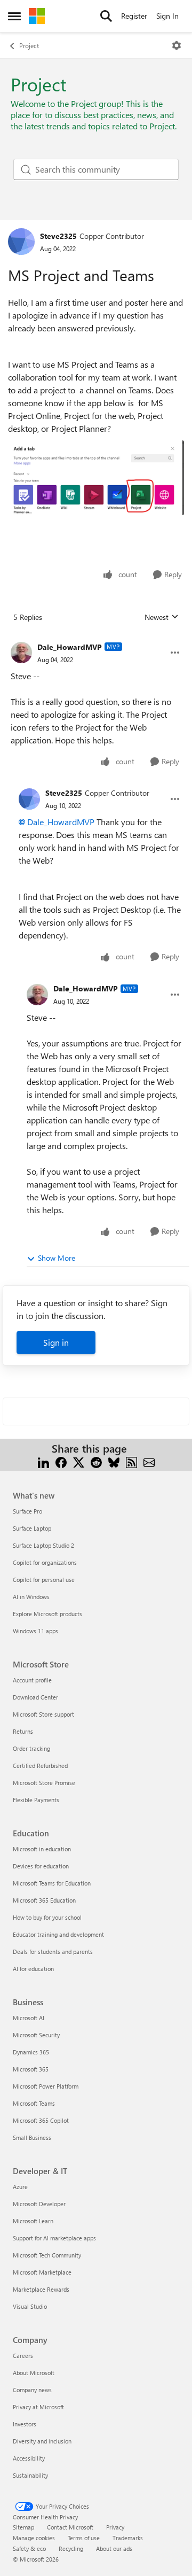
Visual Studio (30, 2306)
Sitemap (23, 2527)
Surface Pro (27, 1511)
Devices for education (41, 1866)
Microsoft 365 (31, 2069)
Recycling (71, 2548)
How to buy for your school (47, 1917)
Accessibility (29, 2458)
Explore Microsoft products (47, 1614)
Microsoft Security (36, 2035)
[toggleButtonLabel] (177, 45)
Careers (23, 2356)
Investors (25, 2424)
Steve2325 (58, 236)
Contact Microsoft (70, 2527)
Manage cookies (34, 2538)
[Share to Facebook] (61, 1461)
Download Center (35, 1697)
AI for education (33, 1969)
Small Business (32, 2137)
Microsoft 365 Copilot (41, 2120)
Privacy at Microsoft (38, 2407)
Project (29, 45)
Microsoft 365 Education (44, 1900)
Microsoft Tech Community (47, 2255)
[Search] (106, 16)
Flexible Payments (36, 1800)
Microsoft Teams (34, 2103)
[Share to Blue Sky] (114, 1461)
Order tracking (31, 1748)
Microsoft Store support (43, 1714)
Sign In (167, 16)
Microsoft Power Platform (46, 2086)
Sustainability (30, 2475)
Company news (32, 2390)
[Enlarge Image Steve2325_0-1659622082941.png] (96, 478)
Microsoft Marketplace (42, 2272)
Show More (57, 1258)
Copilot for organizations (45, 1562)
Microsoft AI (29, 2018)
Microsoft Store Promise (44, 1783)
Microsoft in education (42, 1849)
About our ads (114, 2548)
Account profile (32, 1680)
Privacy (115, 2527)
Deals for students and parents (53, 1952)
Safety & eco (29, 2548)
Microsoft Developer (39, 2204)
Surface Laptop (32, 1528)
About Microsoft (34, 2373)
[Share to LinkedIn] (43, 1461)
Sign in (56, 1342)
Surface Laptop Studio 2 (43, 1545)
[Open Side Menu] (14, 16)
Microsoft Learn (33, 2221)
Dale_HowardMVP (70, 647)
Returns (23, 1731)
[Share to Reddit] (96, 1461)
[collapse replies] (96, 639)
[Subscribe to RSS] (131, 1461)
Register (134, 16)
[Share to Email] (149, 1461)
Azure (20, 2187)
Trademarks (128, 2538)
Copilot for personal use (44, 1580)
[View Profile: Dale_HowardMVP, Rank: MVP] (21, 653)
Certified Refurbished (40, 1766)
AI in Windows (31, 1597)
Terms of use (84, 2538)
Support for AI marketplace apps (54, 2238)
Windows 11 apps (35, 1631)
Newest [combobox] (162, 617)
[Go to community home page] (37, 16)
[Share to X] (79, 1461)
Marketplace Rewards (41, 2289)
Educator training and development (58, 1934)
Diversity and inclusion (42, 2441)
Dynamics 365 (31, 2052)
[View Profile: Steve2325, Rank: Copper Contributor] (21, 242)
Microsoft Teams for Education (52, 1883)
